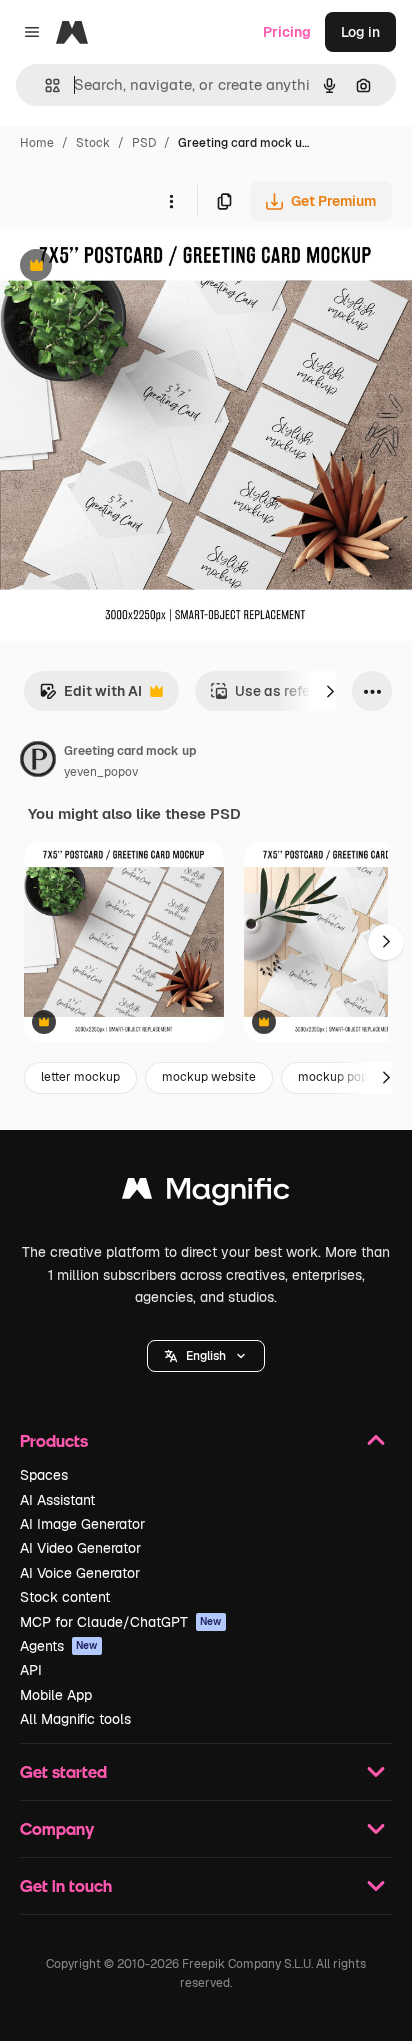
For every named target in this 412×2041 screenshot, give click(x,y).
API (31, 1670)
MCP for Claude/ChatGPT (121, 1622)
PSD (144, 143)
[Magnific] (206, 1193)
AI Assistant (57, 1500)
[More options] (171, 201)
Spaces (44, 1475)
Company (57, 1828)
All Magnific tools (75, 1719)
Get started (63, 1771)
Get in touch (66, 1885)
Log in (360, 32)
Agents (59, 1646)
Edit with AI (90, 696)
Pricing (287, 32)
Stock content (65, 1597)
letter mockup (80, 1077)
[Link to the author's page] (38, 762)
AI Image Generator (82, 1524)
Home (37, 143)
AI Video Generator (80, 1548)
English (206, 1356)
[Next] (330, 691)
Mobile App (56, 1695)
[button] (206, 1356)
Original (128, 267)
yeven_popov (101, 772)
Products (54, 1440)
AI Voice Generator (80, 1573)
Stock (93, 143)
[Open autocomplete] (44, 85)
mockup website (209, 1077)
